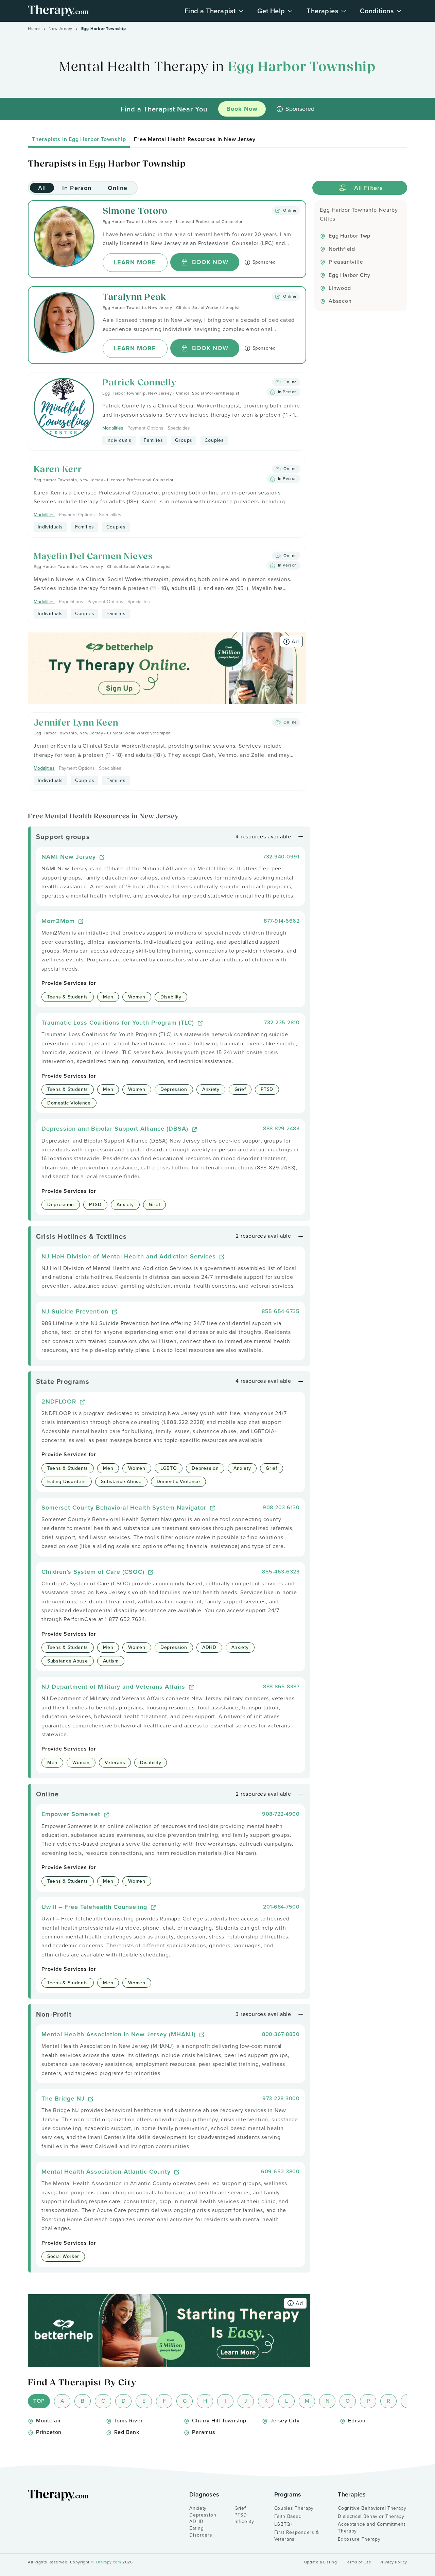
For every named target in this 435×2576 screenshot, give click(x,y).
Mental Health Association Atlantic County (107, 2171)
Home (34, 29)
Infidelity (244, 2521)
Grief (240, 2508)
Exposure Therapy (359, 2539)
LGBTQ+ (284, 2524)
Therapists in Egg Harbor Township (79, 139)
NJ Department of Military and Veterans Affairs (114, 1686)
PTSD (241, 2515)
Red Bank (127, 2432)
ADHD (196, 2521)
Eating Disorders (201, 2532)
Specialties (179, 428)
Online (118, 188)
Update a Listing (321, 2562)
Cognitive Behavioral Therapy (372, 2508)
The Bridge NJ (64, 2098)
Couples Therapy (294, 2508)
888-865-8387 (281, 1686)
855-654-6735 (281, 1311)
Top (39, 2401)
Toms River (128, 2421)
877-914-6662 (282, 921)
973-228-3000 (281, 2098)
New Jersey (60, 29)
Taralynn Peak (135, 298)
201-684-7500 (281, 1907)
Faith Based (288, 2516)
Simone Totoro (135, 212)
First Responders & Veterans (297, 2536)
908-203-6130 (281, 1507)
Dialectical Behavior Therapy (371, 2516)
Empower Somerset (72, 1814)
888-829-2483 (281, 1128)
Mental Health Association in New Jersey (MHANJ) (120, 2034)
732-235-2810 (282, 1022)
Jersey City (285, 2421)
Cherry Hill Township (219, 2421)
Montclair (48, 2421)
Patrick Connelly (139, 383)
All (42, 188)
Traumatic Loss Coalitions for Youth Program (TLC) (119, 1022)
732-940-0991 (281, 857)
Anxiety (198, 2508)
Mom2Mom (59, 921)
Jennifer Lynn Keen (76, 723)
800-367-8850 (281, 2034)
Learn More (135, 262)
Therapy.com (108, 2562)
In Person (77, 188)
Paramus (204, 2432)
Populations (71, 602)
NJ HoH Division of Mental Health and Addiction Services (130, 1256)
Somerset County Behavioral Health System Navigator (125, 1507)
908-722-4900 (281, 1814)
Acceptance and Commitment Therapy (372, 2528)
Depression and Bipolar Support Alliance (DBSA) (116, 1128)
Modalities (113, 428)
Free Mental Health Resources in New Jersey (195, 139)
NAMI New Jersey (70, 857)
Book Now (210, 262)
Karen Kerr (58, 470)
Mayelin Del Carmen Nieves (93, 557)
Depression (203, 2515)
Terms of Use (358, 2562)
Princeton (49, 2432)
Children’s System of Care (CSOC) (94, 1572)
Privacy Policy (393, 2562)
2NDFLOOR (60, 1401)
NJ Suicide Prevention (76, 1311)
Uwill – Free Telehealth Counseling (95, 1907)
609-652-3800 (280, 2171)
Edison (357, 2421)
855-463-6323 (281, 1572)
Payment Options (145, 428)
